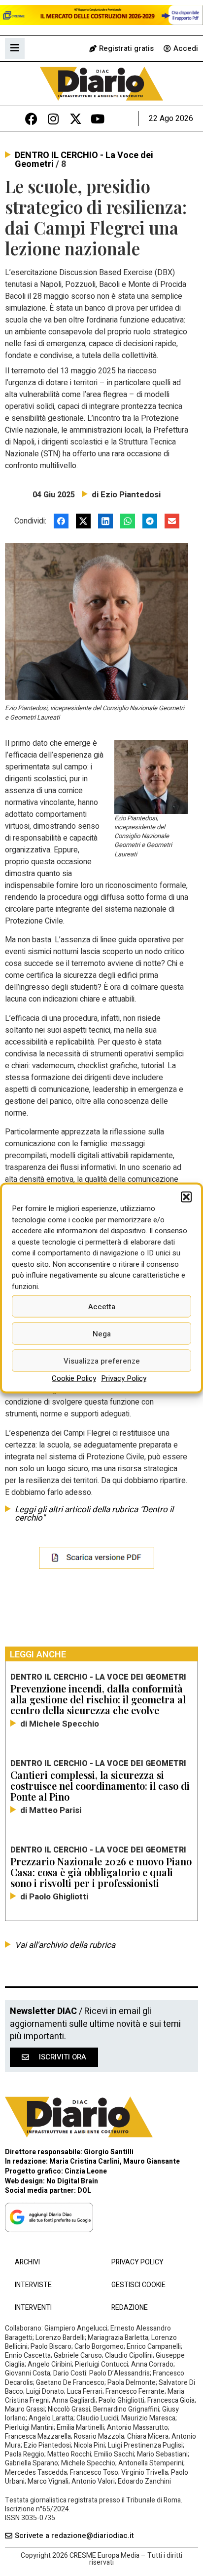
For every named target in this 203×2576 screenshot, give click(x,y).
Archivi (27, 2262)
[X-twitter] (76, 119)
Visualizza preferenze (102, 1361)
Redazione (130, 2308)
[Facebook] (31, 119)
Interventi (33, 2308)
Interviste (33, 2285)
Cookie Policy (74, 1378)
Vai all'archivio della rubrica (65, 1945)
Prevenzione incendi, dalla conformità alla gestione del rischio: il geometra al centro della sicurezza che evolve (98, 1699)
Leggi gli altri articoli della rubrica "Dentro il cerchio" (94, 1514)
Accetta (102, 1306)
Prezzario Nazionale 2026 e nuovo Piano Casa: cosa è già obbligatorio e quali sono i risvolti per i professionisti (101, 1872)
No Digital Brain (72, 2181)
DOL (84, 2191)
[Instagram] (53, 119)
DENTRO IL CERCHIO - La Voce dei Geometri (84, 160)
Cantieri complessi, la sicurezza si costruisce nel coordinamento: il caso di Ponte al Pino (100, 1786)
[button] (186, 1197)
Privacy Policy (124, 1378)
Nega (102, 1333)
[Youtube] (98, 119)
